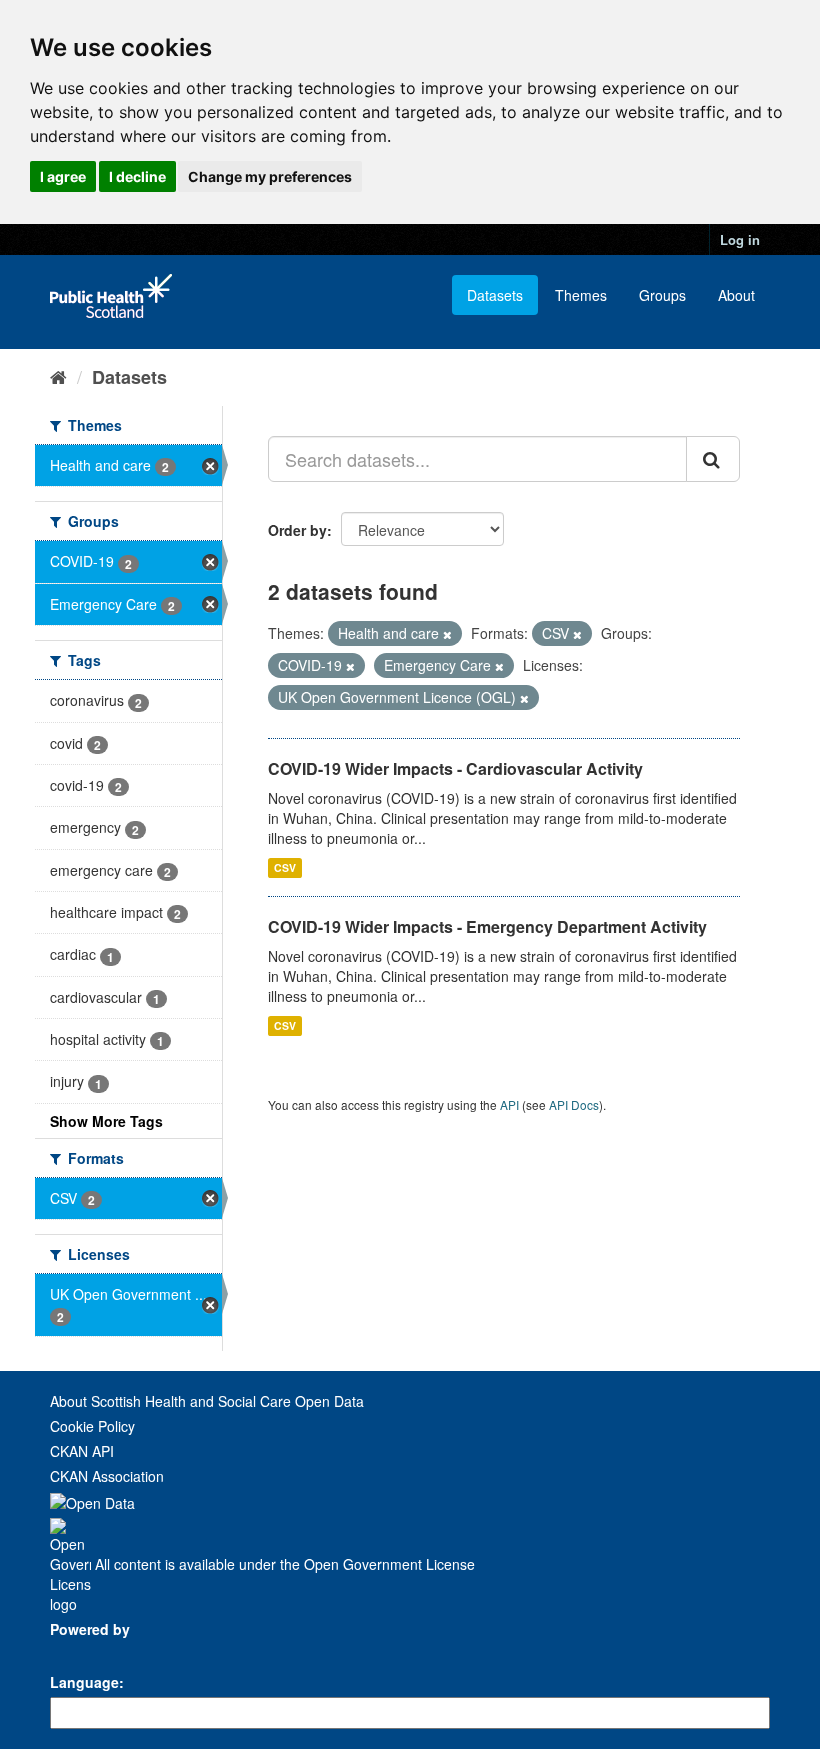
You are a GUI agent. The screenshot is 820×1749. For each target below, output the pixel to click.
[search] (713, 459)
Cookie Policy (92, 1426)
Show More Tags (106, 1121)
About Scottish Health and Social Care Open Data (207, 1401)
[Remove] (447, 634)
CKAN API (82, 1451)
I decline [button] (137, 176)
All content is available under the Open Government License (283, 1564)
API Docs (574, 1104)
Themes (581, 295)
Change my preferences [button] (270, 176)
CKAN (84, 1651)
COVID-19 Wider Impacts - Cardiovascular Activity (455, 768)
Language (84, 1682)
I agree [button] (63, 176)
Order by (297, 530)
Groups (662, 295)
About (736, 295)
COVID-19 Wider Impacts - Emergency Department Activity (487, 926)
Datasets (495, 295)
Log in (740, 239)
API (509, 1104)
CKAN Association (107, 1476)
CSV (285, 867)
